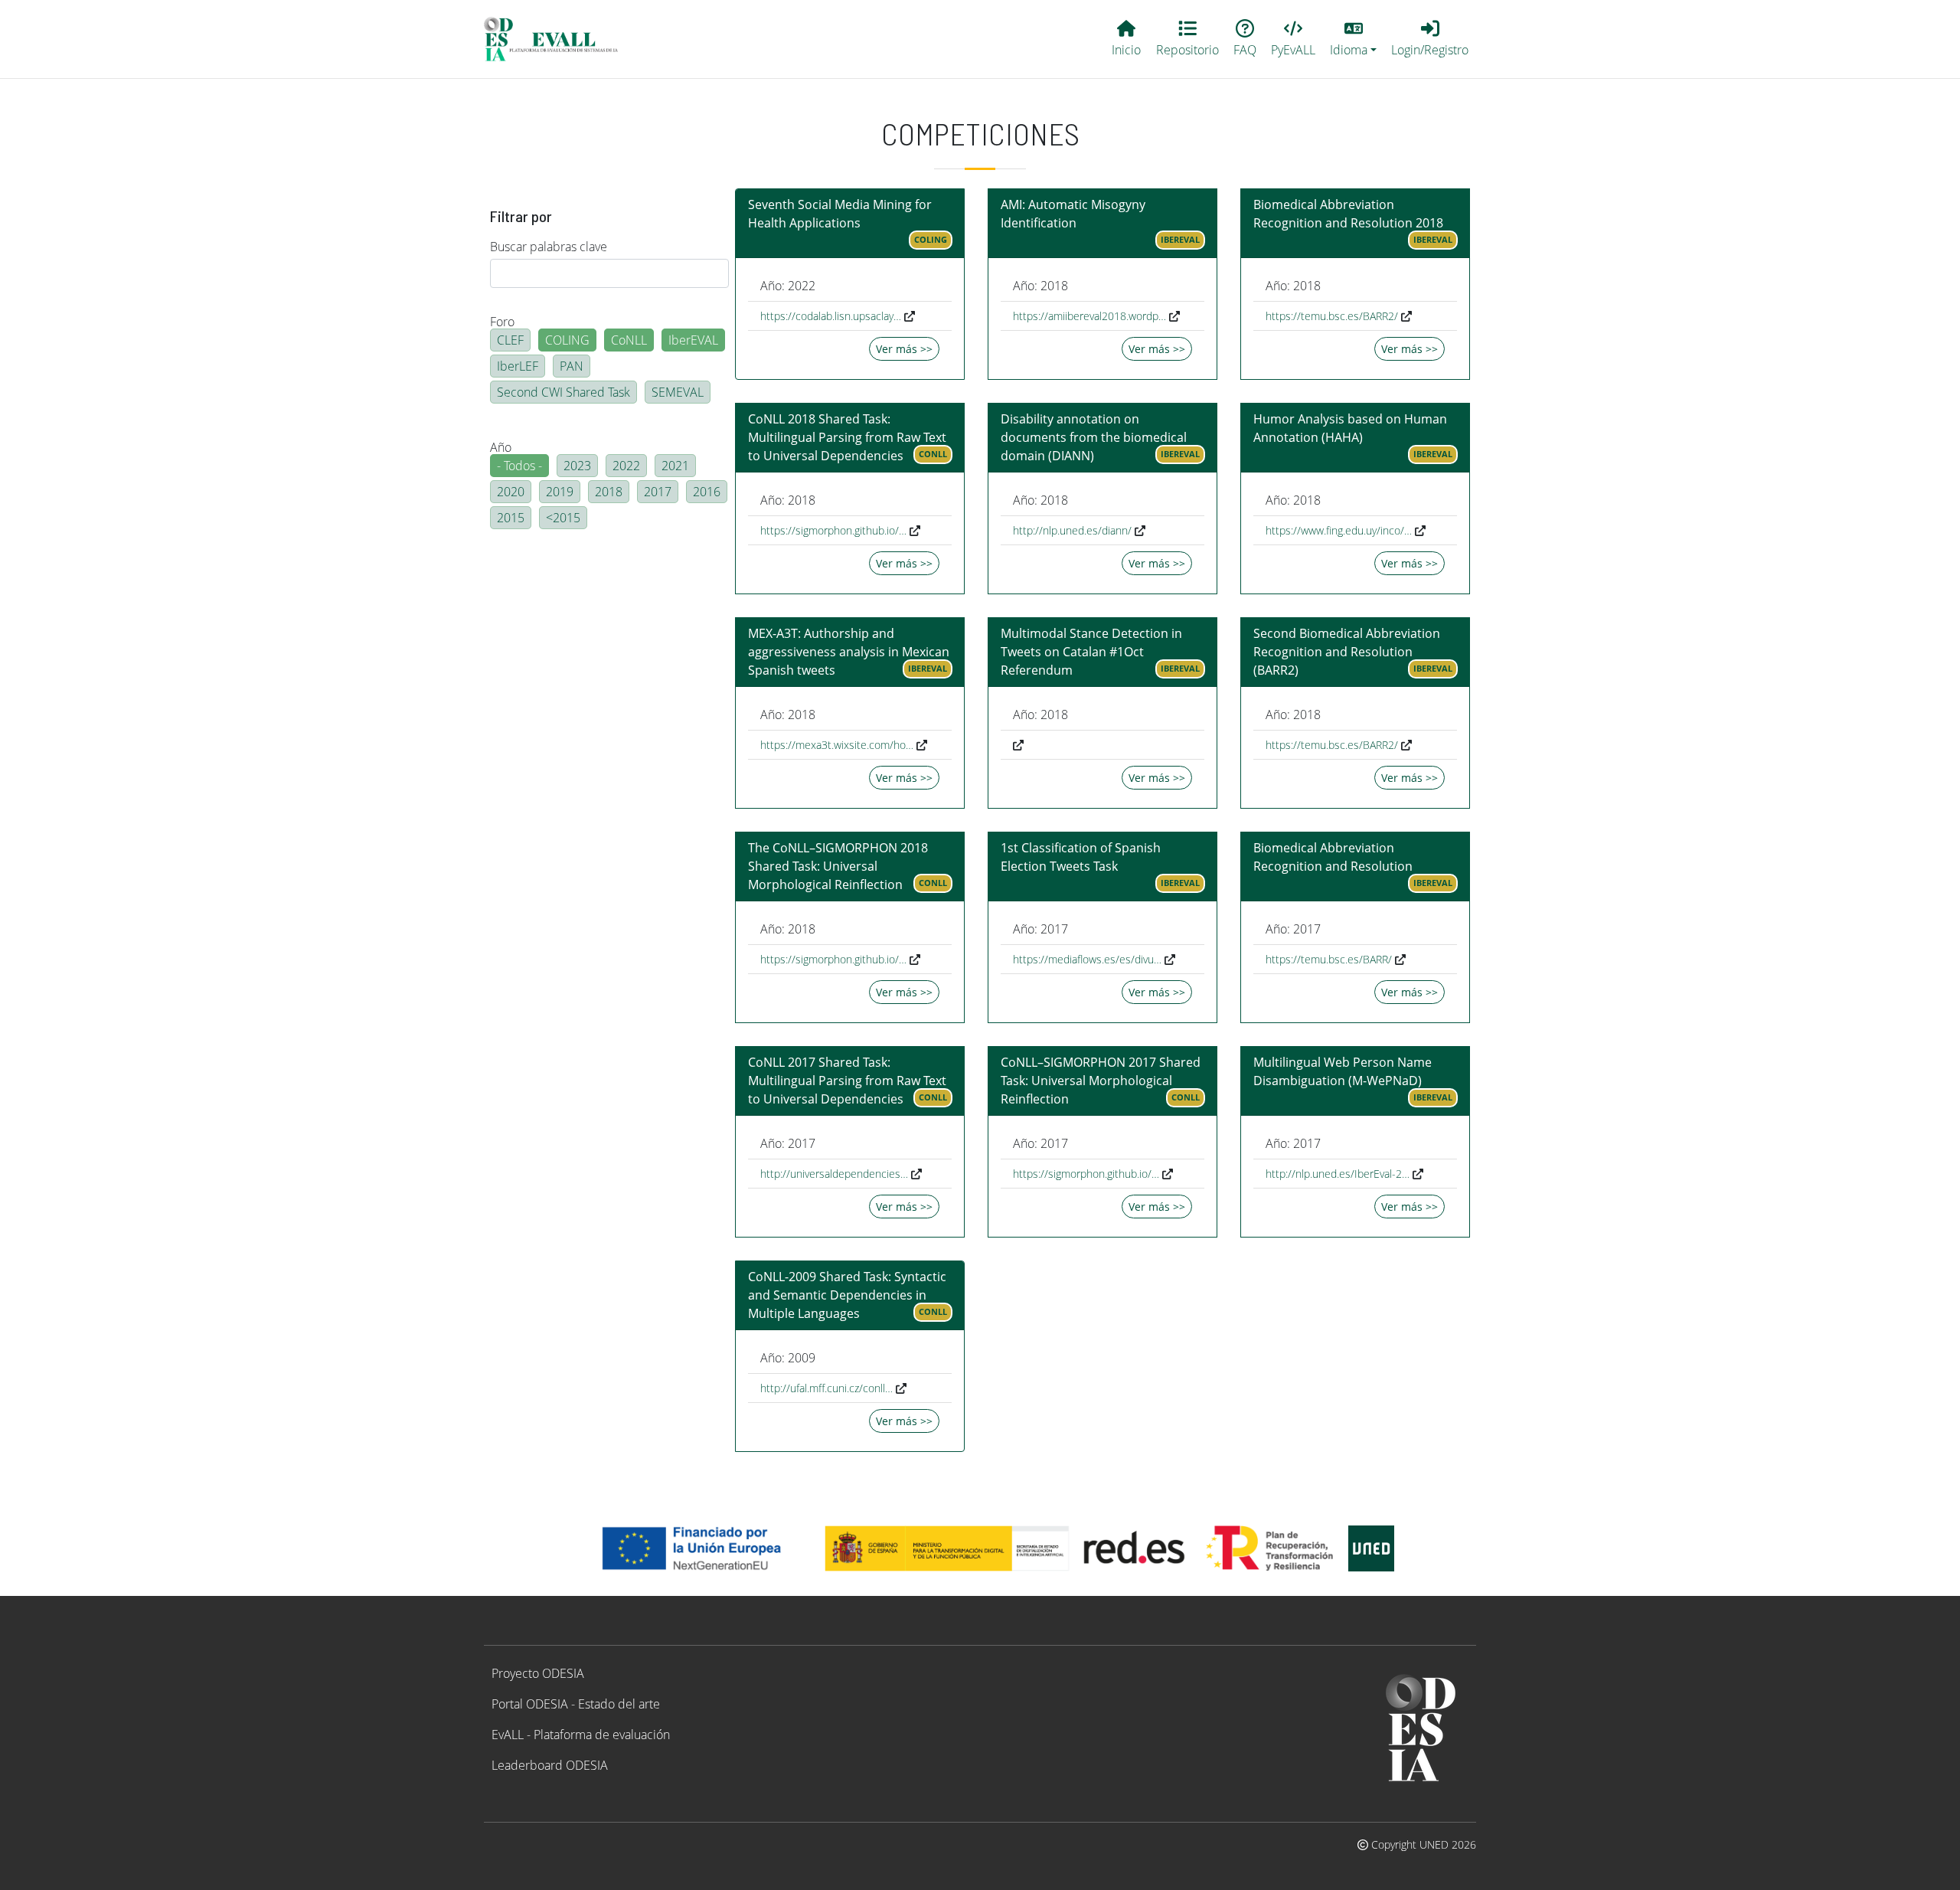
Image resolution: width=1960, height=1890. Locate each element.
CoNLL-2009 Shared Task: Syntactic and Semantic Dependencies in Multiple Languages (847, 1295)
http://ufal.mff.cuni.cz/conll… (826, 1388)
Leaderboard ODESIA (550, 1765)
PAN (572, 366)
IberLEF (518, 366)
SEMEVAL (678, 392)
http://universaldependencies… (834, 1174)
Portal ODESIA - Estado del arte (576, 1704)
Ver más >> (904, 349)
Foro (502, 322)
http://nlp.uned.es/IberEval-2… (1338, 1174)
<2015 (563, 518)
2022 (626, 466)
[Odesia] (557, 39)
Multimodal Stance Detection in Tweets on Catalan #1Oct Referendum (1091, 652)
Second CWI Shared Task (563, 392)
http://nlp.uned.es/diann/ (1072, 530)
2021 (675, 466)
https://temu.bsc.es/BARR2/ (1332, 316)
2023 (577, 466)
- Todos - (519, 466)
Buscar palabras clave (549, 247)
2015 (511, 518)
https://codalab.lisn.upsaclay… (831, 316)
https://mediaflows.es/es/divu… (1087, 959)
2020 (511, 492)
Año (501, 447)
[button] (1354, 39)
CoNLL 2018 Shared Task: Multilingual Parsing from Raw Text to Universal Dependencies (847, 437)
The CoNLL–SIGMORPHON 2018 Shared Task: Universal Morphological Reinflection (838, 866)
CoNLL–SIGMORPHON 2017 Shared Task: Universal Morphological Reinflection (1101, 1081)
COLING (567, 340)
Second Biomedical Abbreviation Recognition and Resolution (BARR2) (1347, 652)
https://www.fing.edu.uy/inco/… (1339, 530)
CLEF (510, 340)
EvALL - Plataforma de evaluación (581, 1735)
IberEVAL (693, 340)
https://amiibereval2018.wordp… (1089, 316)
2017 (658, 492)
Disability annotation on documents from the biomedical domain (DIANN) (1094, 437)
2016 (707, 492)
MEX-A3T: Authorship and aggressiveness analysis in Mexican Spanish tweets (849, 652)
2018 (609, 492)
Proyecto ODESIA (538, 1673)
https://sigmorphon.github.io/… (833, 530)
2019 (560, 492)
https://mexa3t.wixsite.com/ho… (837, 745)
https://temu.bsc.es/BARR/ (1329, 959)
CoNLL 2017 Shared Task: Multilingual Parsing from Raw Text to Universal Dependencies (847, 1081)
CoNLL (629, 340)
